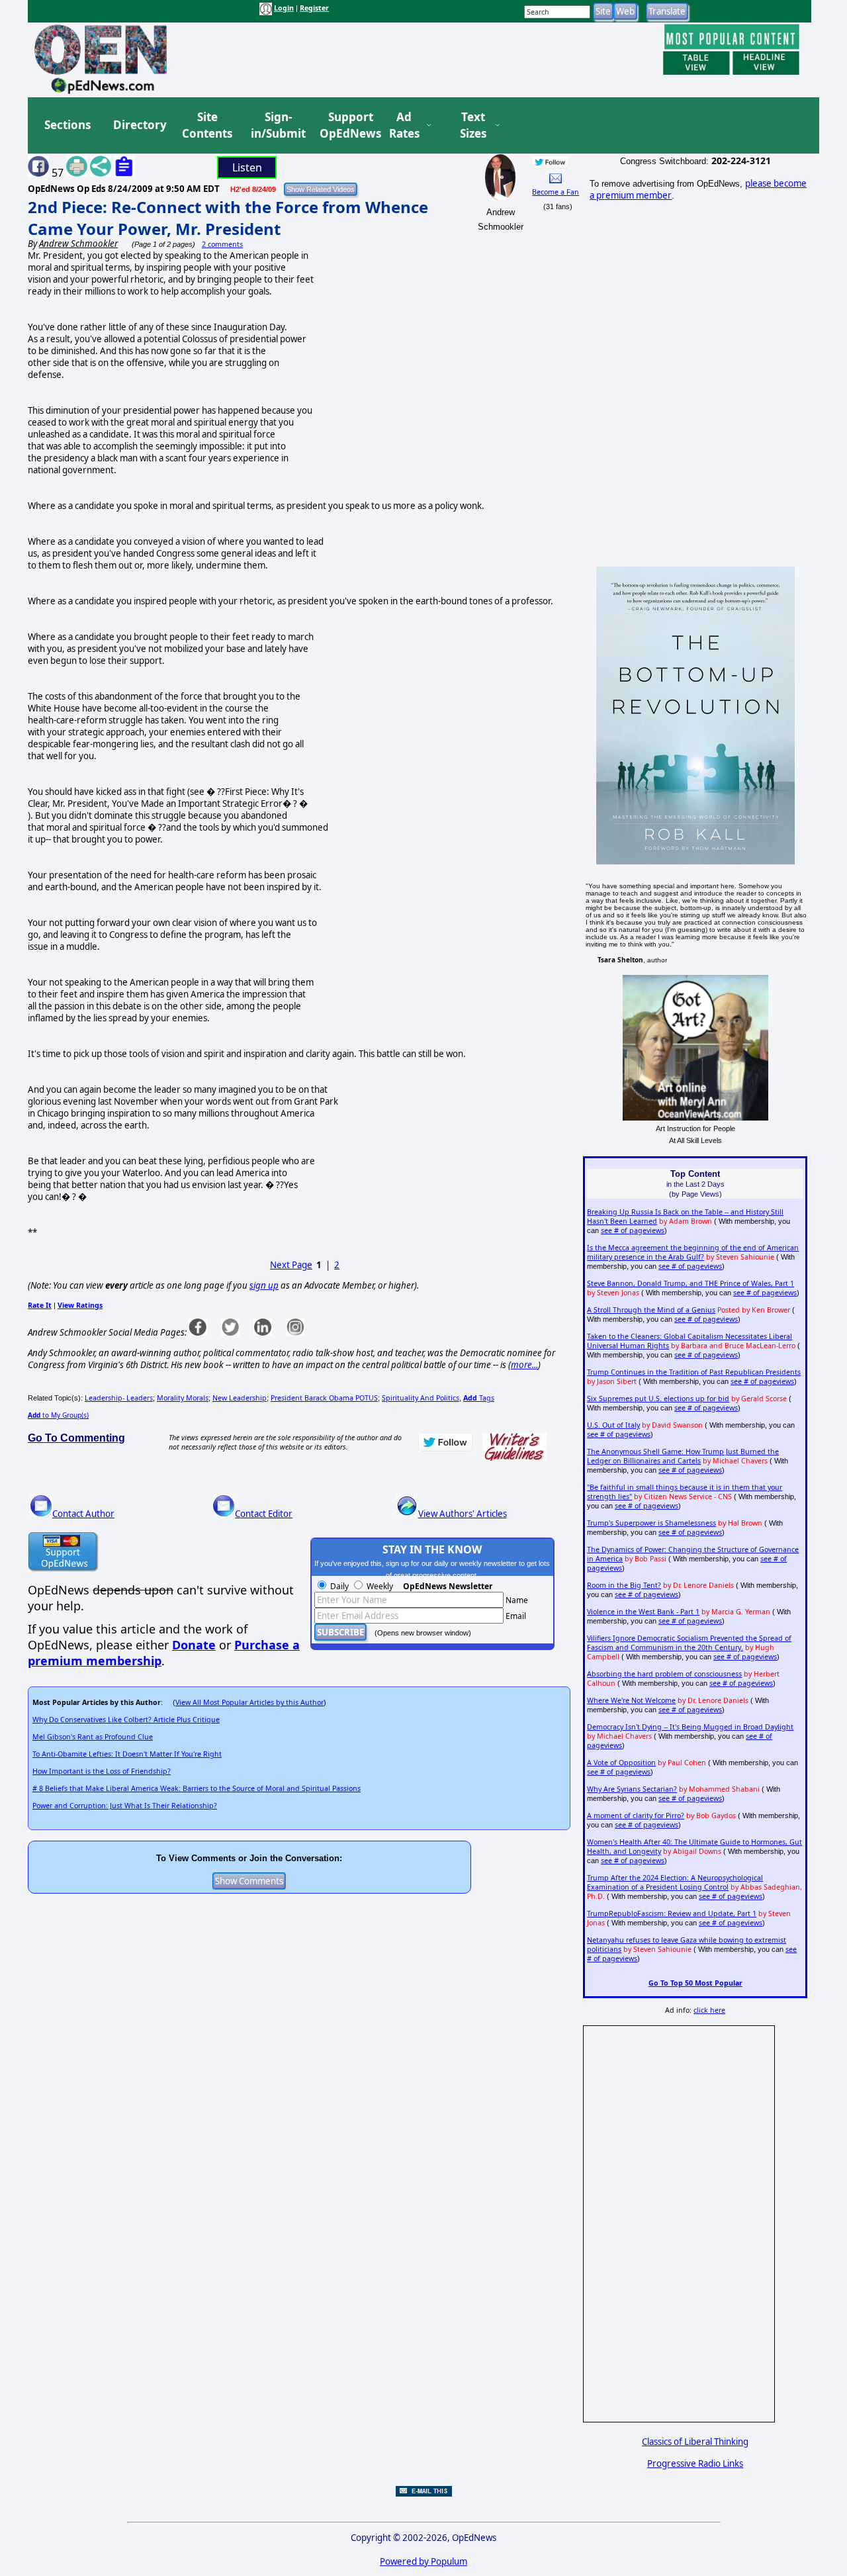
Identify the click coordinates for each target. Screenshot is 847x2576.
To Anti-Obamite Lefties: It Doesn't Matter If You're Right (127, 1754)
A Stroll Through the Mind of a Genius (651, 1310)
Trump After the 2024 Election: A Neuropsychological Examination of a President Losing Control (675, 1882)
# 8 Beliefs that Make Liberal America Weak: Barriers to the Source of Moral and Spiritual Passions (197, 1788)
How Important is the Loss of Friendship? (102, 1771)
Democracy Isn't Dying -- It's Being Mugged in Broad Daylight (690, 1727)
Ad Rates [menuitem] (404, 125)
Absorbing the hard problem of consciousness (664, 1674)
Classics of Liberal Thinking (695, 2442)
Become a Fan (556, 192)
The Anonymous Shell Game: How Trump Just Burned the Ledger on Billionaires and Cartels (683, 1456)
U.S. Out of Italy (613, 1425)
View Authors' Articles (463, 1514)
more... (524, 1365)
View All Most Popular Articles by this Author (249, 1702)
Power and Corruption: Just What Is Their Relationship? (125, 1806)
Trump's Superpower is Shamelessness (651, 1523)
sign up (264, 1285)
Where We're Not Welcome (631, 1700)
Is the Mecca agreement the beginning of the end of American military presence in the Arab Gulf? (693, 1252)
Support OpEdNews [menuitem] (345, 125)
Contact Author (83, 1514)
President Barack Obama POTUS (324, 1398)
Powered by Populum (423, 2561)
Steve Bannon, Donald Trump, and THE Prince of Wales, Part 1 (691, 1283)
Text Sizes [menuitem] (473, 125)
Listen (247, 167)
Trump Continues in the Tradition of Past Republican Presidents (694, 1372)
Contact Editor (264, 1514)
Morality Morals (183, 1398)
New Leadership (240, 1398)
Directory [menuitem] (139, 125)
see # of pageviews (633, 1230)
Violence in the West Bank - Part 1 (643, 1612)
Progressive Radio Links (695, 2463)
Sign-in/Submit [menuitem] (277, 125)
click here (709, 2010)
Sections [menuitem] (67, 125)
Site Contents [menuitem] (207, 125)
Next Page (291, 1265)
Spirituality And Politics (421, 1398)
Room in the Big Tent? (624, 1585)
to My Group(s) (58, 1415)
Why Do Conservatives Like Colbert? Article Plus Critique (126, 1720)
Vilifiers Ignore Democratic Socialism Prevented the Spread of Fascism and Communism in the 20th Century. (689, 1643)
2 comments (222, 244)
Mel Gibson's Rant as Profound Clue (93, 1737)
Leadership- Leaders (119, 1398)
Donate (194, 1645)
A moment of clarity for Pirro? (636, 1816)
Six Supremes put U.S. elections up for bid (658, 1399)
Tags (479, 1398)
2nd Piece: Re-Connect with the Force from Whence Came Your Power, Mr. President (228, 218)
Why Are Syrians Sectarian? (632, 1789)
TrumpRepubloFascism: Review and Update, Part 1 (672, 1913)
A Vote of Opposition (621, 1763)
